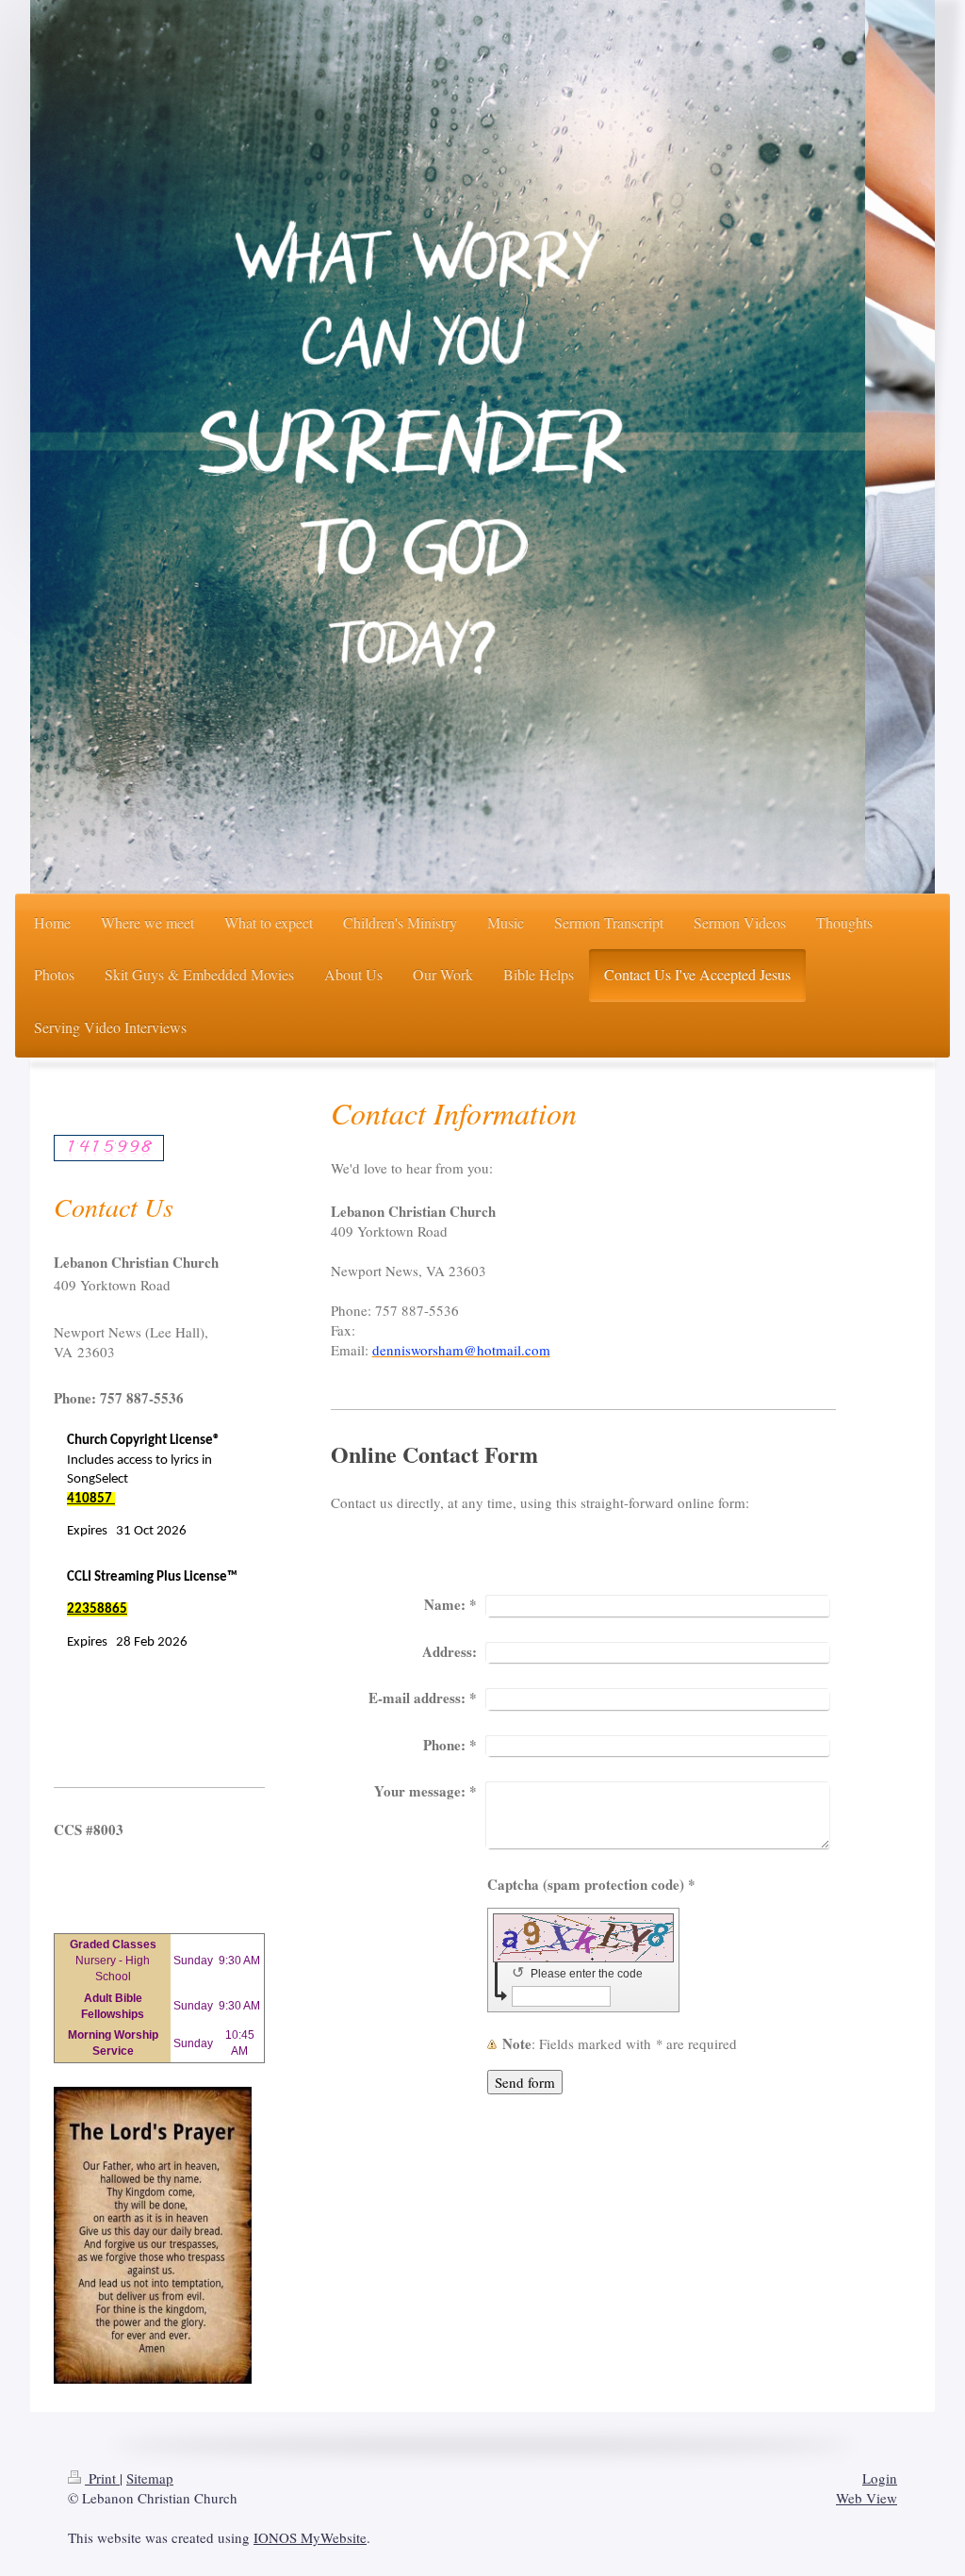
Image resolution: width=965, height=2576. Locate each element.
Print (102, 2478)
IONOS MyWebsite (310, 2537)
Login (880, 2478)
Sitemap (150, 2478)
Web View (867, 2498)
